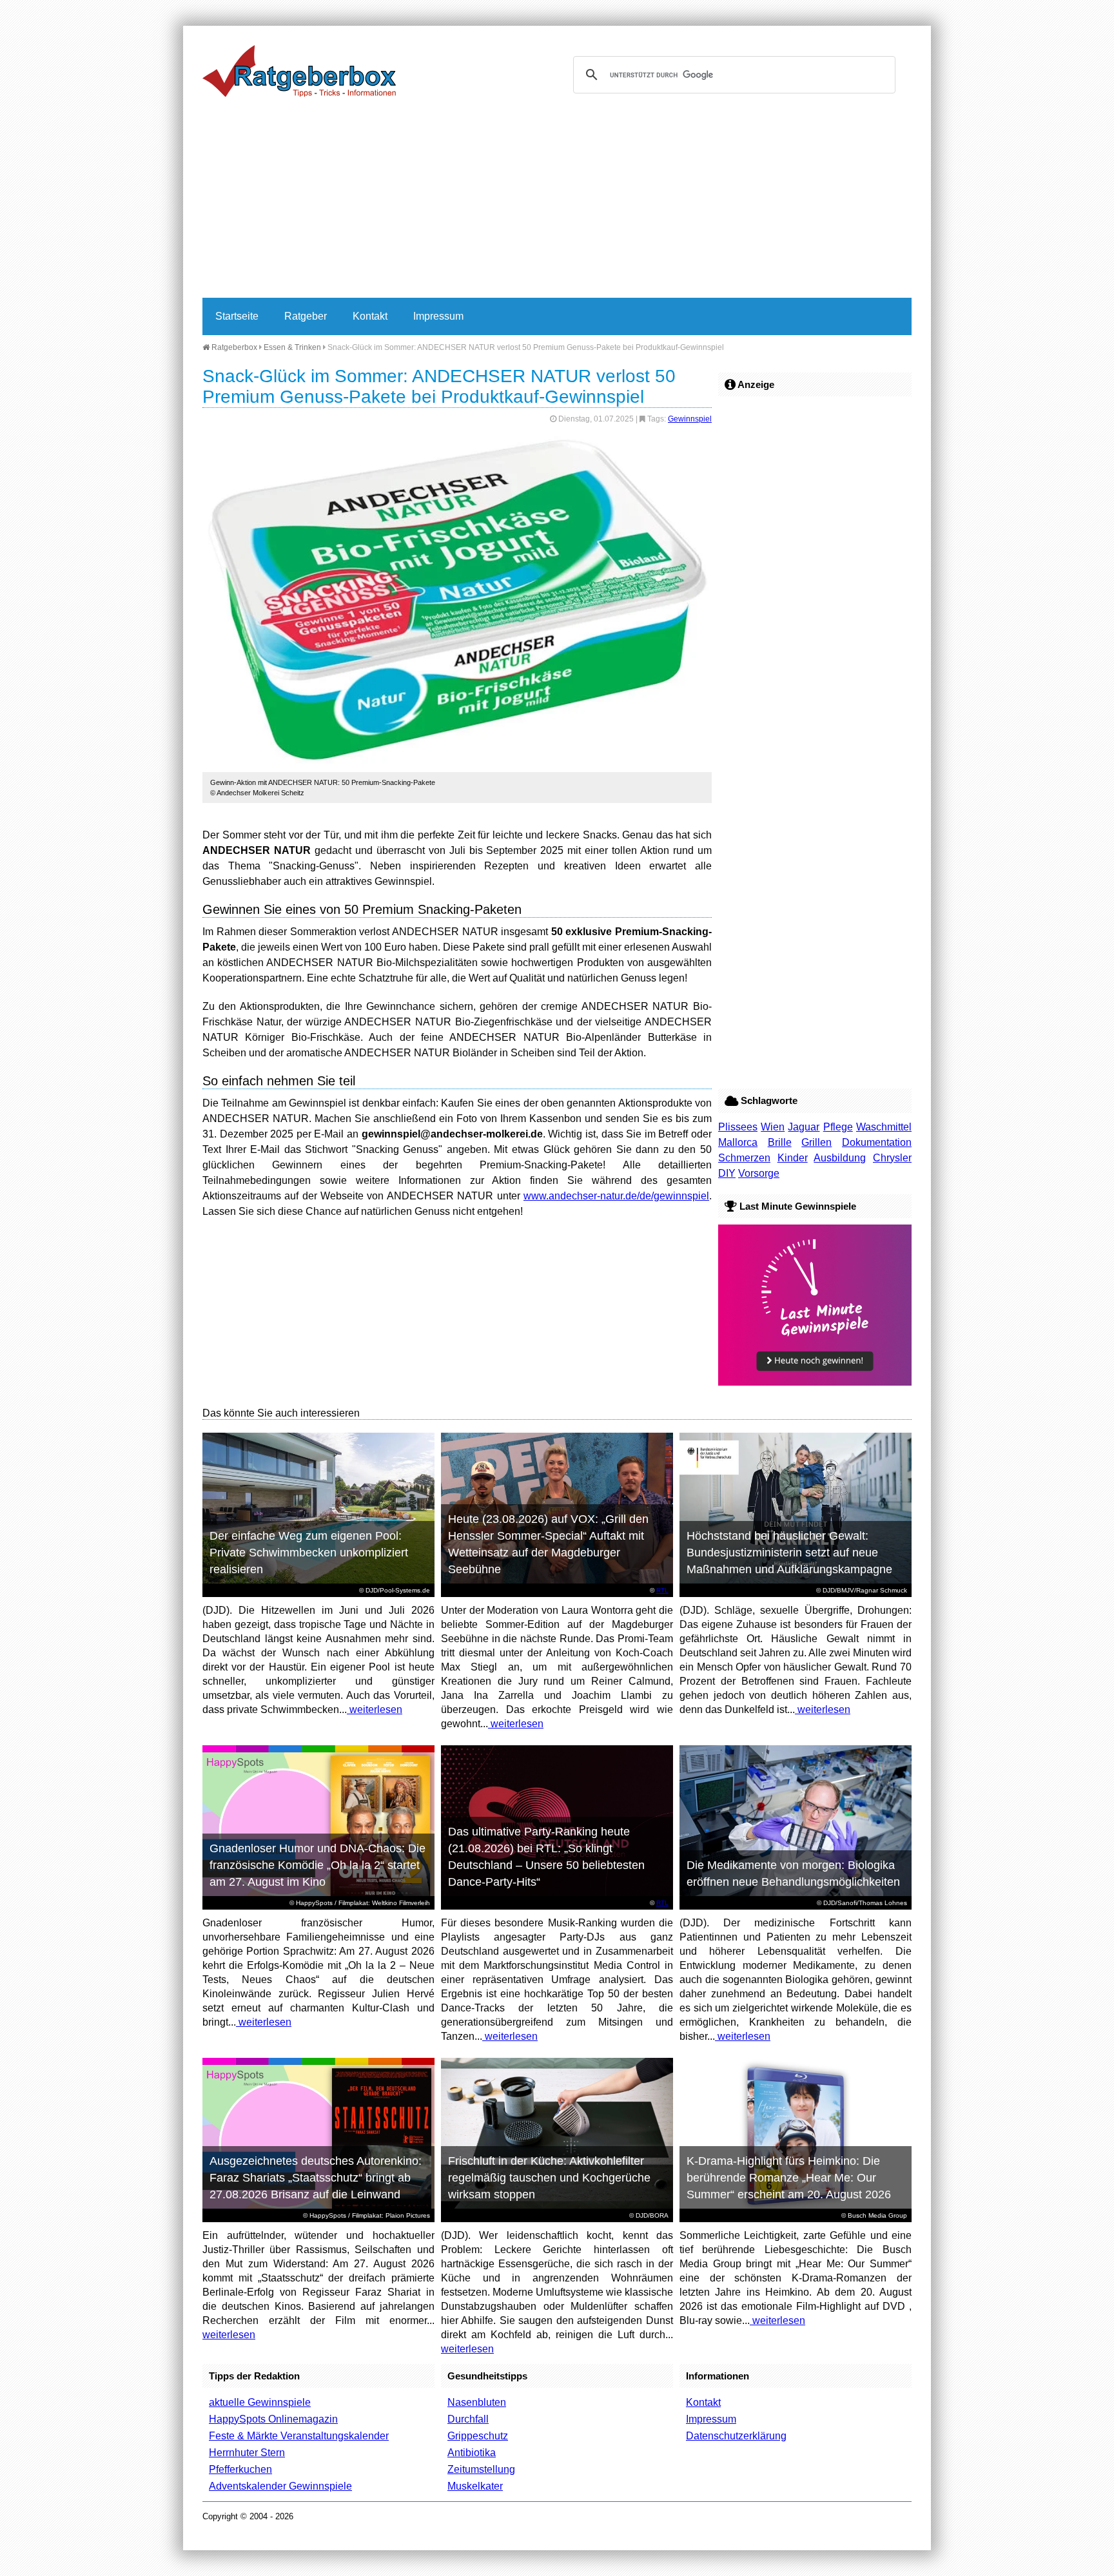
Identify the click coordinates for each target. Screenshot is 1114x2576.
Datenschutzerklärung (736, 2436)
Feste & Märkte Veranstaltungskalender (299, 2436)
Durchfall (468, 2419)
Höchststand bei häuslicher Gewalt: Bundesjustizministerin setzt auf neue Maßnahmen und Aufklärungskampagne (789, 1553)
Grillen (816, 1142)
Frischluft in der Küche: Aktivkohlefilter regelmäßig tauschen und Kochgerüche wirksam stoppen (549, 2178)
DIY (727, 1173)
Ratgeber (306, 316)
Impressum (438, 316)
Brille (780, 1142)
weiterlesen (375, 1709)
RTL (662, 1590)
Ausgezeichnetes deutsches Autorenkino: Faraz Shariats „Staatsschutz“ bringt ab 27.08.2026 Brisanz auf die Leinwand (316, 2178)
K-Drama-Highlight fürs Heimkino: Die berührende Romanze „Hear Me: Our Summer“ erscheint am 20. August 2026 (789, 2178)
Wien (773, 1127)
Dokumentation (877, 1142)
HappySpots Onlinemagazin (273, 2419)
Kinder (793, 1158)
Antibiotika (472, 2453)
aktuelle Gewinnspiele (260, 2402)
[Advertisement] (557, 201)
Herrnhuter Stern (247, 2453)
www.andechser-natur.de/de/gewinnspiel (616, 1196)
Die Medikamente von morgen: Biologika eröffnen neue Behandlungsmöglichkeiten (793, 1874)
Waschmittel (884, 1127)
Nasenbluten (477, 2402)
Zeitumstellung (481, 2469)
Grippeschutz (478, 2436)
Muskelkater (475, 2486)
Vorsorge (759, 1173)
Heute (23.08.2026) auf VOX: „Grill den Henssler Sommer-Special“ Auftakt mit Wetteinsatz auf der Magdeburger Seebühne (548, 1544)
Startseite (237, 316)
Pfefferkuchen (240, 2469)
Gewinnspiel (690, 419)
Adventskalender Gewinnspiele (280, 2486)
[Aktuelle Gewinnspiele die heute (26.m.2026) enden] (815, 1382)
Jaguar (804, 1127)
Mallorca (738, 1142)
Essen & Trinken (292, 347)
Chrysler (892, 1158)
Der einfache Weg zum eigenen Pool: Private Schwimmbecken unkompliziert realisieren (309, 1553)
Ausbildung (840, 1158)
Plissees (738, 1127)
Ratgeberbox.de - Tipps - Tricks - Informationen (299, 71)
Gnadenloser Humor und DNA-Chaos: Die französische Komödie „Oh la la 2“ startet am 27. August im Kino (318, 1865)
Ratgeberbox (233, 347)
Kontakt (370, 316)
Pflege (838, 1127)
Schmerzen (744, 1158)
